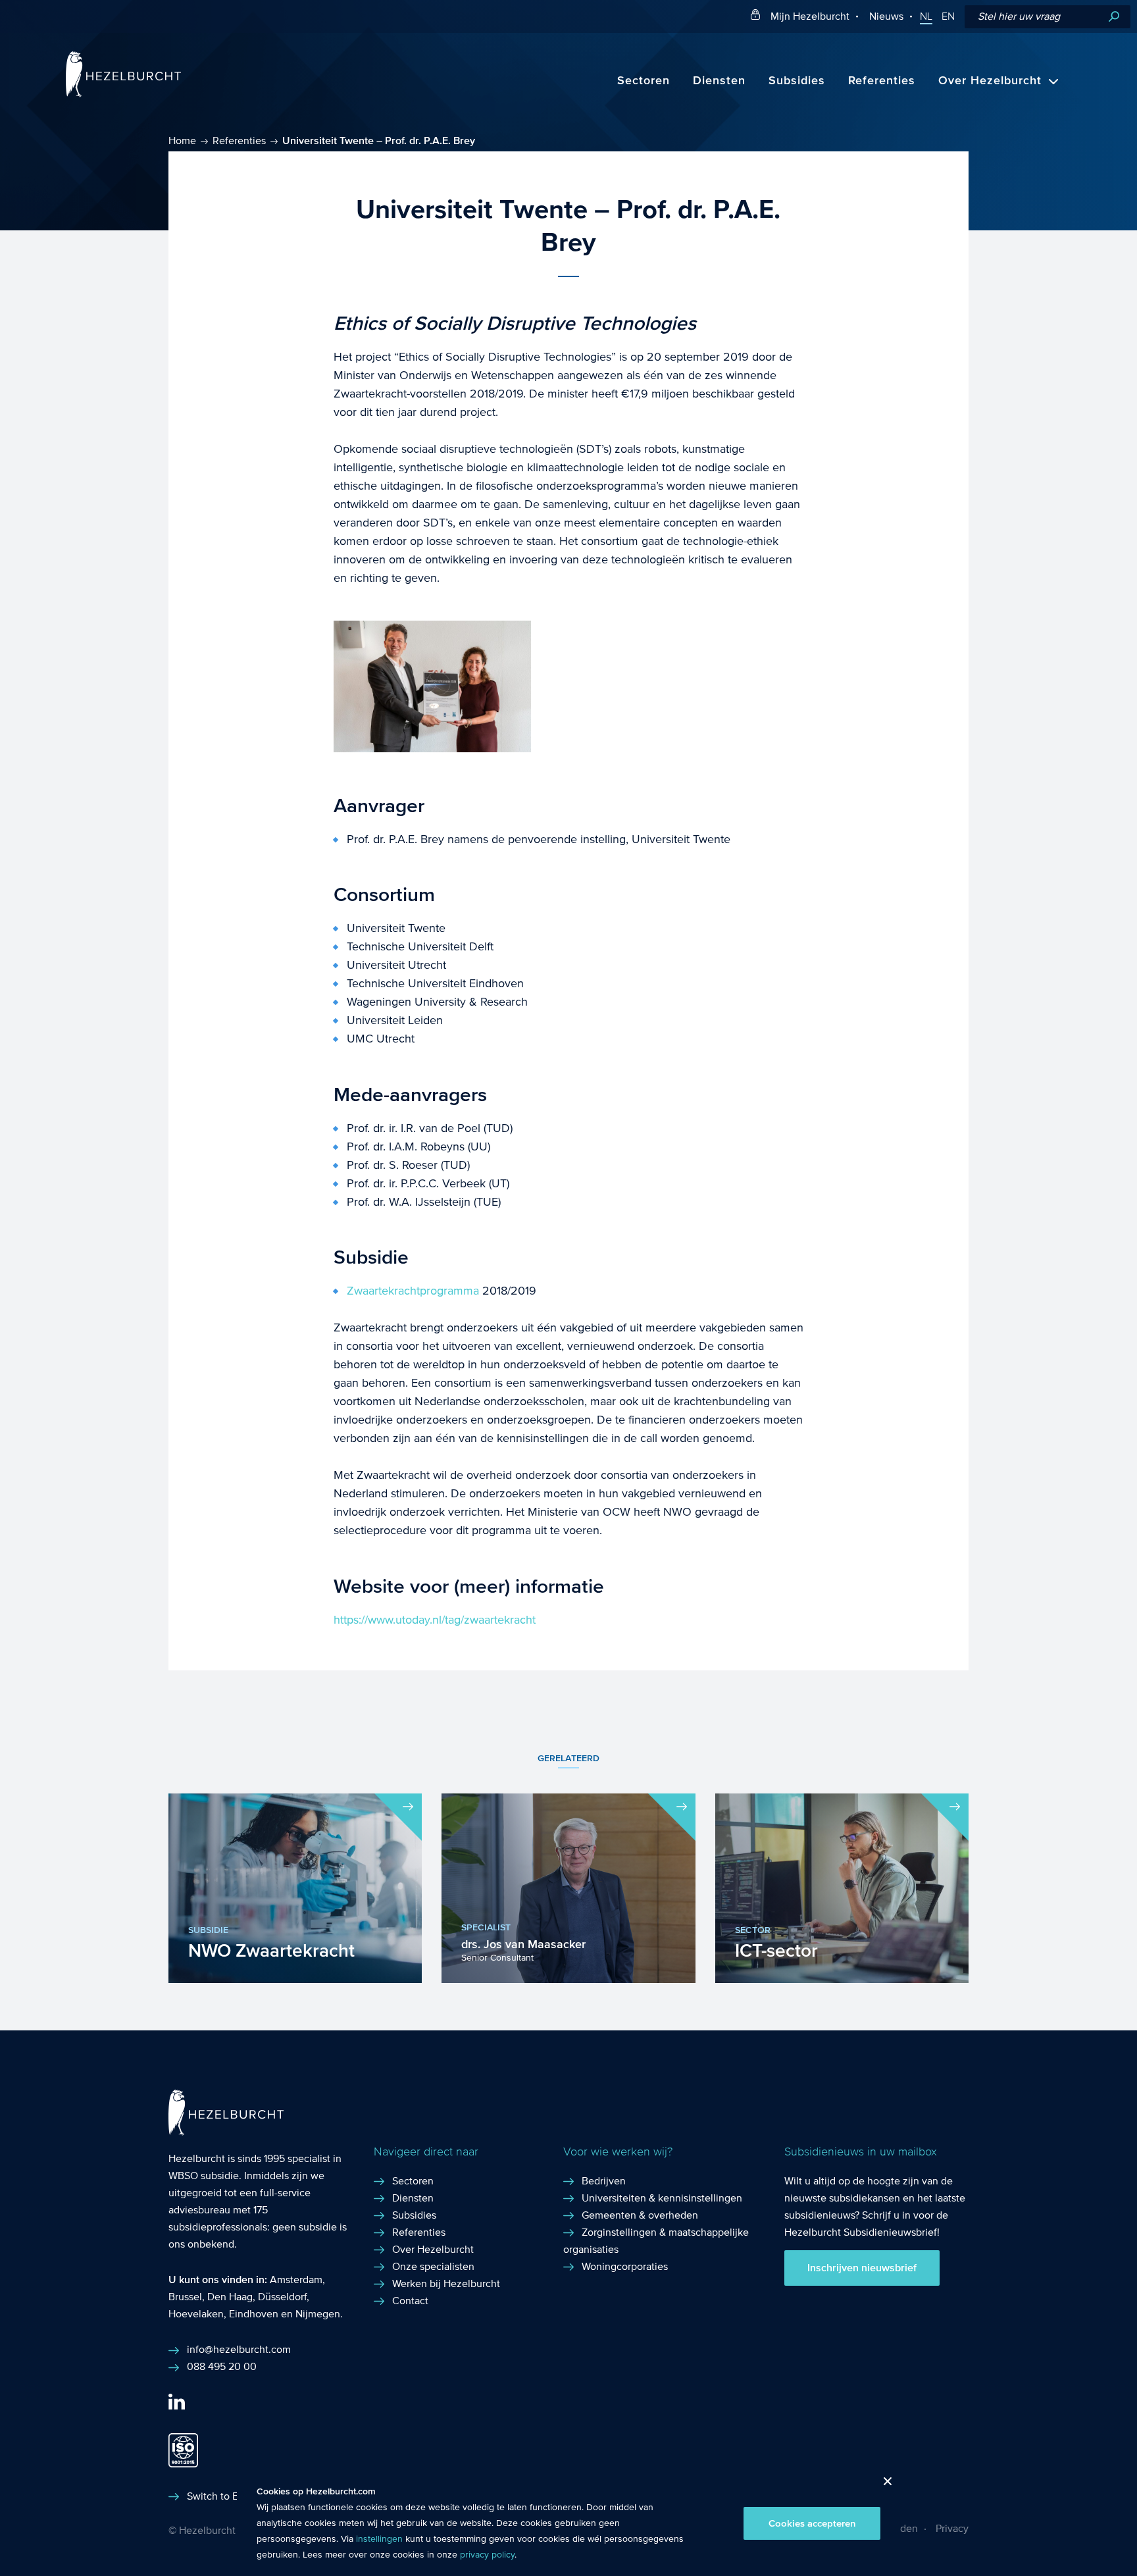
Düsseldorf (282, 2297)
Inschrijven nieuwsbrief (862, 2268)
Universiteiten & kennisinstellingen (662, 2198)
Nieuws (886, 16)
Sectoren (644, 81)
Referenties (882, 81)
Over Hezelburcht (990, 81)
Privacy (952, 2528)
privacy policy (487, 2555)
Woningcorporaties (625, 2266)
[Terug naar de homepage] (123, 94)
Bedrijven (604, 2181)
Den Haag (230, 2297)
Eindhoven (254, 2314)
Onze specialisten (433, 2266)
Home (182, 141)
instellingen (379, 2539)
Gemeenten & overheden (640, 2215)
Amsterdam (296, 2280)
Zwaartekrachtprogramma (413, 1291)
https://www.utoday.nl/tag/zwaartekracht (435, 1620)
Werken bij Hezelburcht (446, 2283)
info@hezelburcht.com (239, 2349)
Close (883, 2485)
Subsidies (797, 81)
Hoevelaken (196, 2314)
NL (926, 16)
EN (948, 16)
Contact (410, 2301)
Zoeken (1114, 17)
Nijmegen (318, 2314)
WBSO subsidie (204, 2176)
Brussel (185, 2297)
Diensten (719, 81)
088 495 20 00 (222, 2366)
